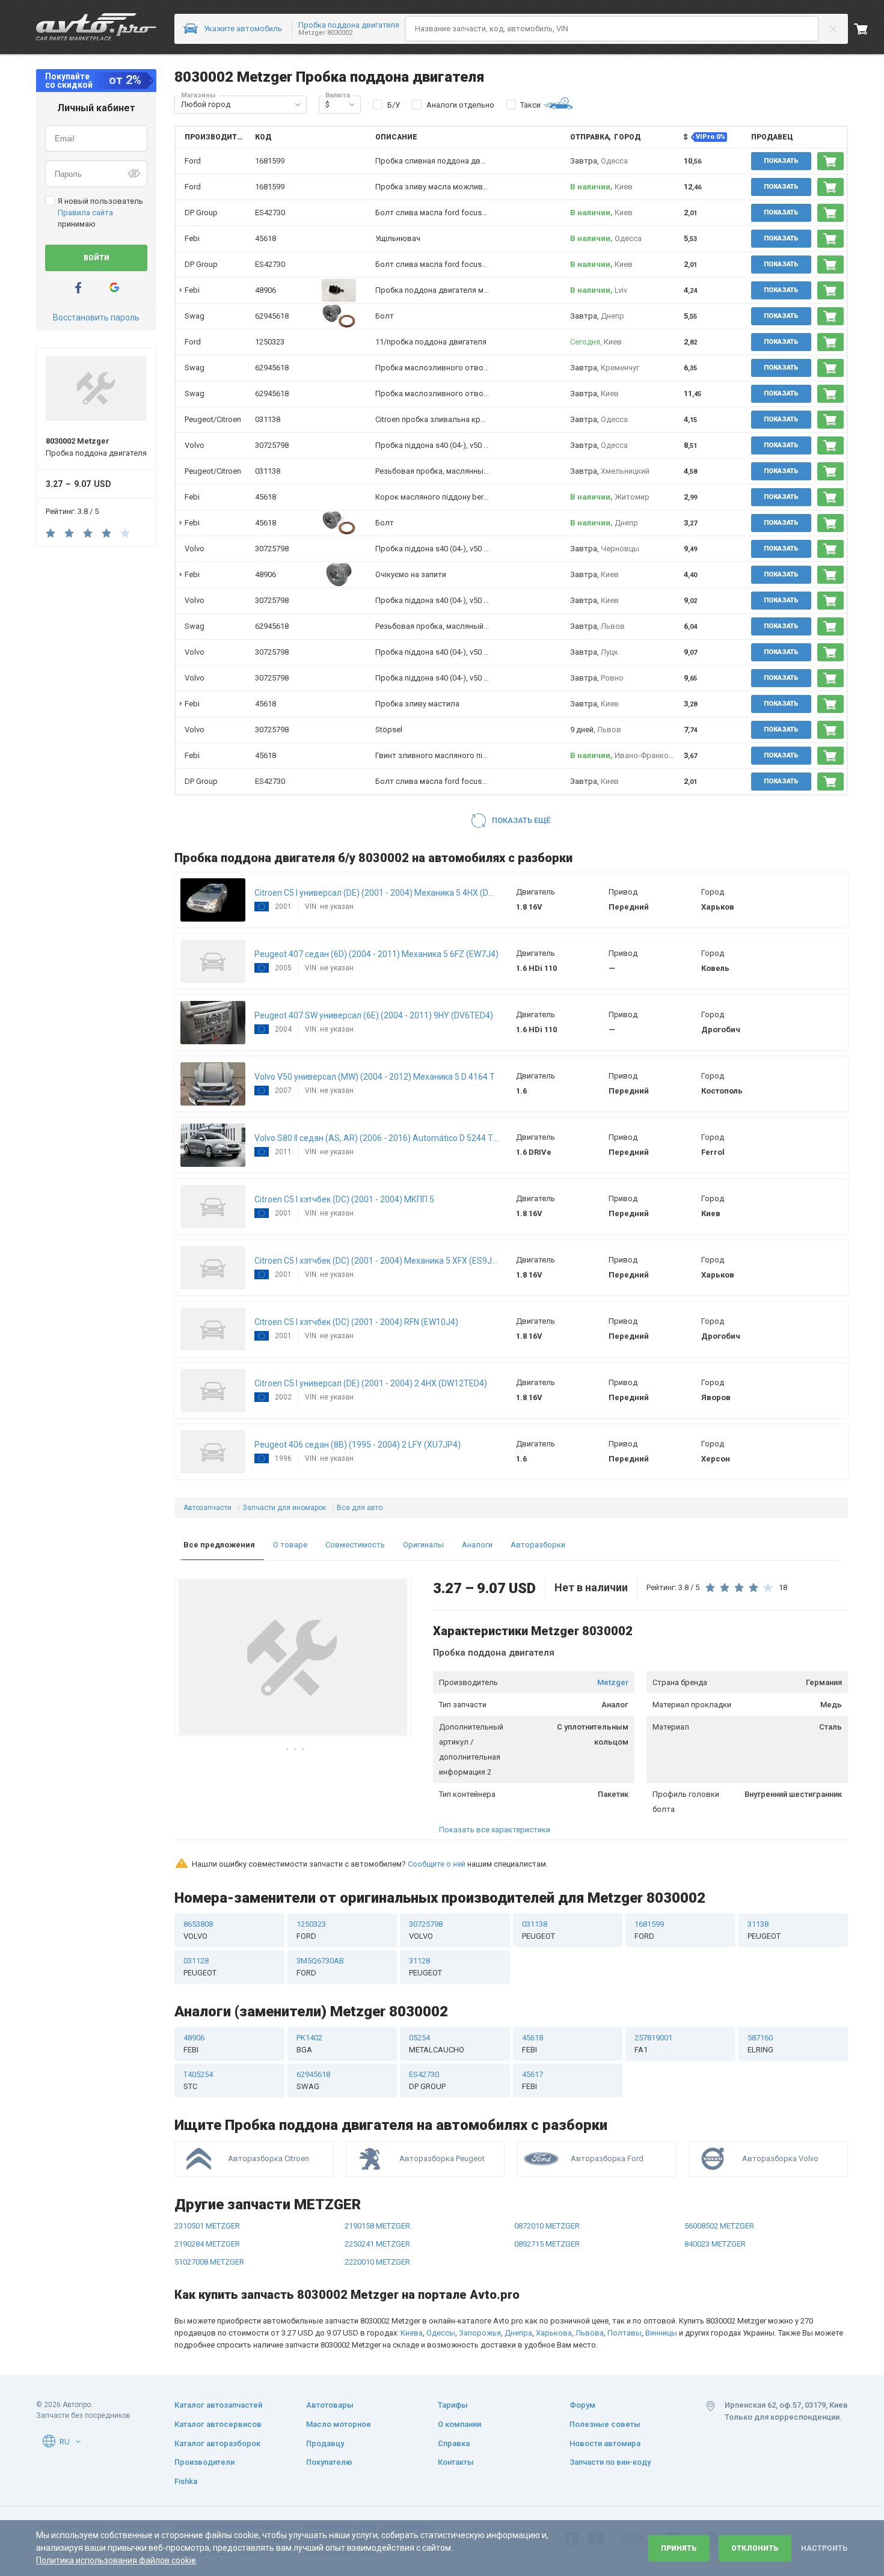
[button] (298, 105)
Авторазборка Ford (607, 2158)
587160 (760, 2044)
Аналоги (477, 1545)
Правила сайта (85, 213)
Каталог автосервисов (218, 2424)
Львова (590, 2333)
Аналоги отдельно (460, 105)
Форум (582, 2405)
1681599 (270, 161)
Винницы (661, 2333)
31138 (764, 1930)
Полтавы (625, 2333)
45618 (266, 238)
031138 (268, 419)
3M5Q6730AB (320, 1967)
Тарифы (453, 2405)
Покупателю (329, 2462)
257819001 (653, 2044)
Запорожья (480, 2333)
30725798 (272, 445)
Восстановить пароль (96, 317)
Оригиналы (423, 1545)
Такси (530, 105)
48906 (266, 290)
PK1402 (309, 2044)
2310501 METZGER (207, 2226)
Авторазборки (538, 1545)
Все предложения (219, 1545)
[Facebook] (78, 288)
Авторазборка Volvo (780, 2158)
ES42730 (270, 213)
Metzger (613, 1682)
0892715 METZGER (547, 2244)
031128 (200, 1967)
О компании (459, 2424)
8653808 (198, 1930)
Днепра (518, 2333)
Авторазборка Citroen (269, 2158)
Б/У (394, 105)
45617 (533, 2080)
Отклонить (755, 2548)
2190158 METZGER (377, 2226)
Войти (97, 258)
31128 (425, 1967)
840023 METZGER (715, 2244)
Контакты (456, 2462)
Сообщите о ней (437, 1864)
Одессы (441, 2333)
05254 (437, 2044)
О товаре (290, 1545)
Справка (454, 2443)
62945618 (272, 316)
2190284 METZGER (207, 2244)
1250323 (270, 342)
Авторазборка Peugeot (442, 2158)
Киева (412, 2333)
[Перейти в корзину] (869, 29)
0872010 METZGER (547, 2226)
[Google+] (114, 288)
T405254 (198, 2080)
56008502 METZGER (719, 2226)
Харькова (554, 2333)
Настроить (824, 2548)
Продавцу (325, 2443)
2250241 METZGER (377, 2244)
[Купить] (830, 161)
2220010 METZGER (377, 2262)
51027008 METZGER (209, 2262)
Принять (679, 2548)
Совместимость (355, 1545)
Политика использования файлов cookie (116, 2560)
